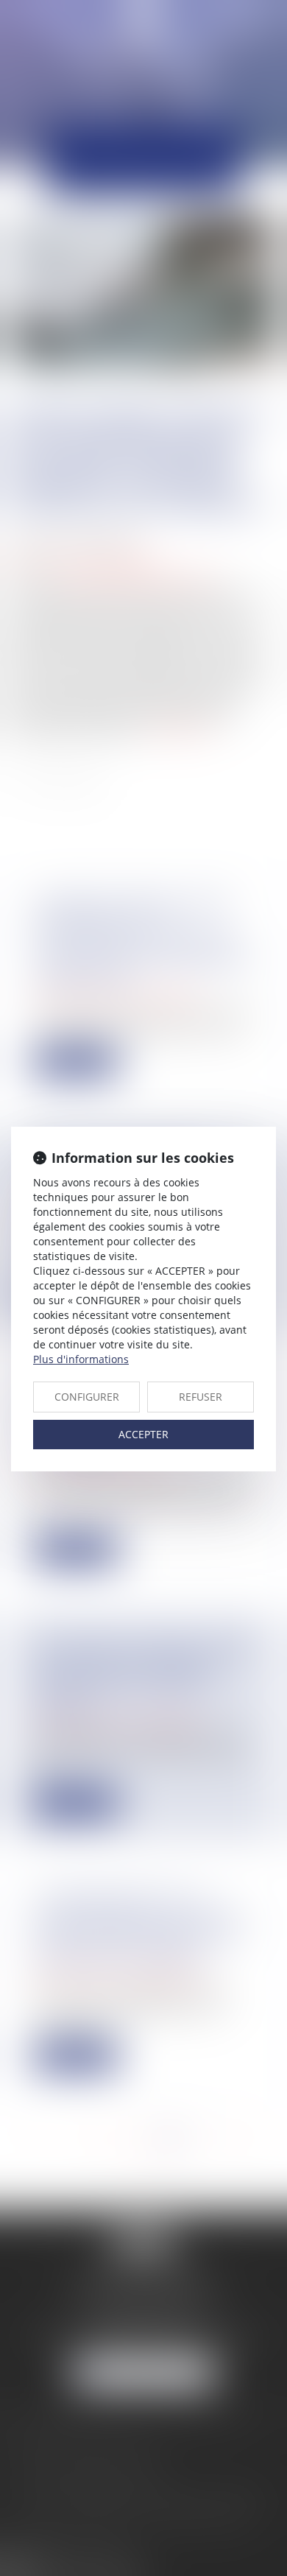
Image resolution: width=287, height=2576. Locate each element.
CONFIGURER (87, 1397)
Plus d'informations (81, 1359)
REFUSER (201, 1397)
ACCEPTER (143, 1434)
